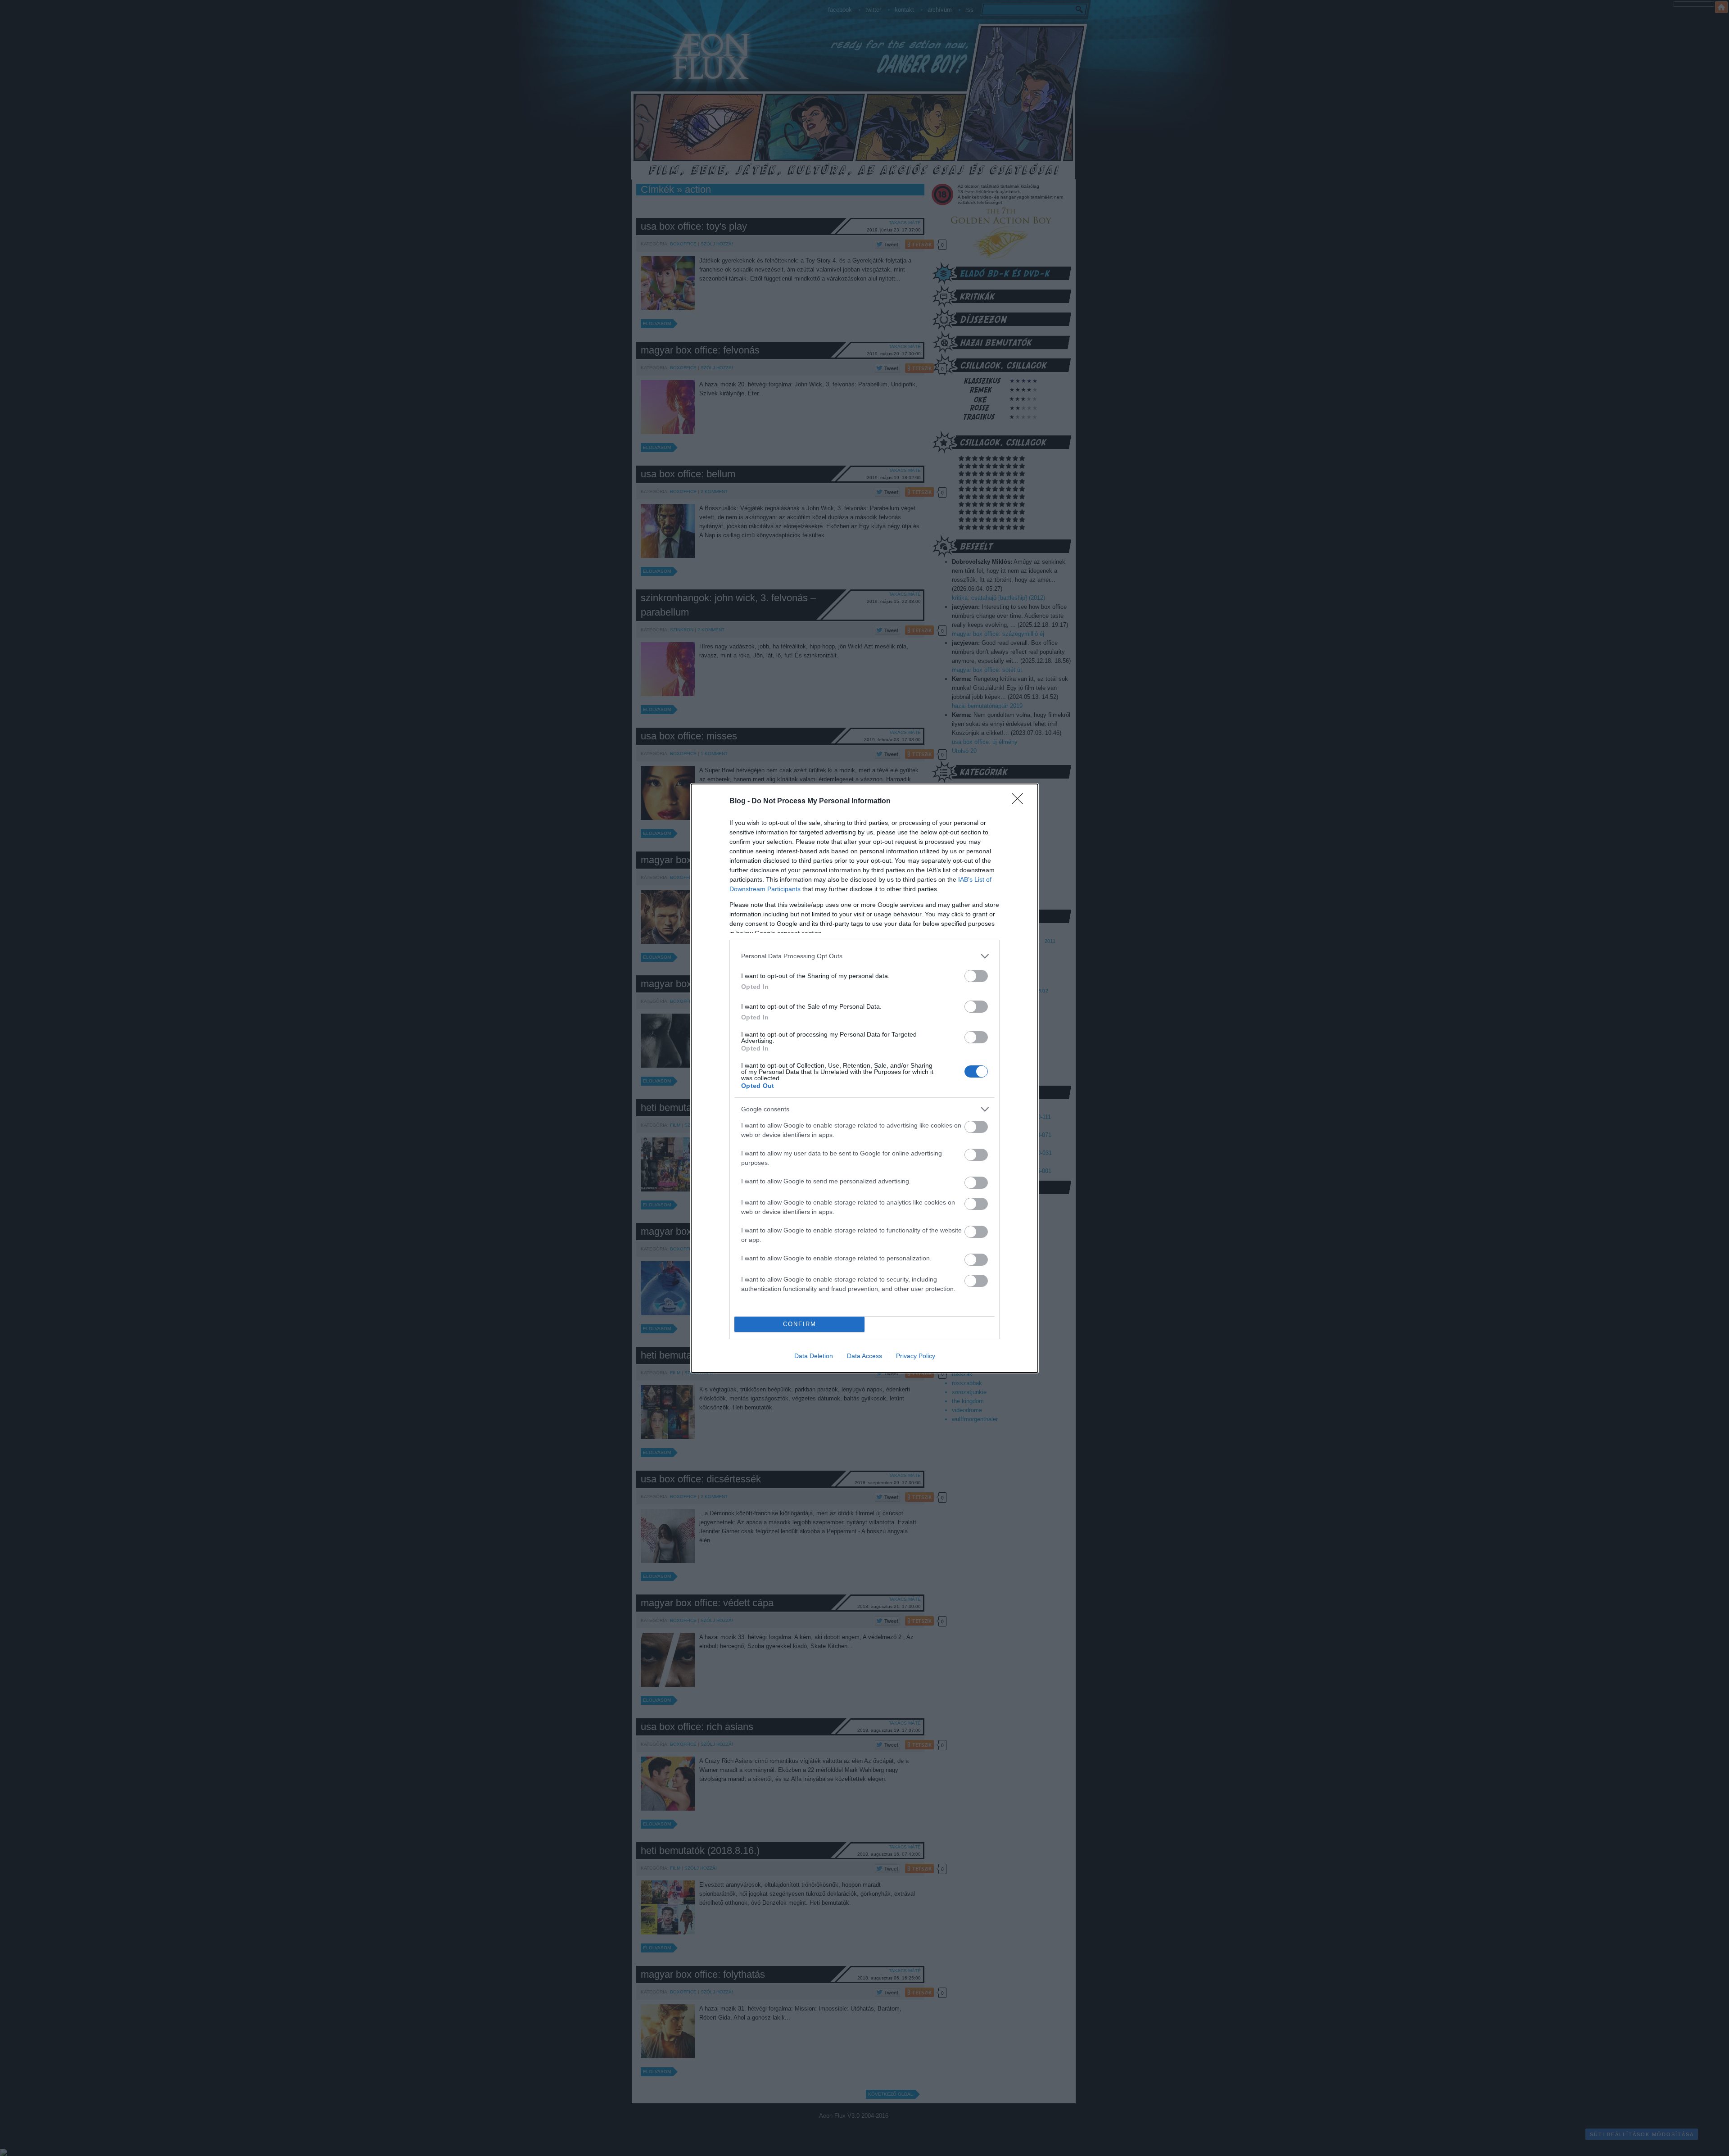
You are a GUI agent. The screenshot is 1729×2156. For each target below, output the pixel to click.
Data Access (864, 1356)
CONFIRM (800, 1324)
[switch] (976, 976)
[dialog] (864, 1078)
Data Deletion (814, 1356)
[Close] (1020, 802)
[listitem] (864, 956)
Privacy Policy (916, 1356)
